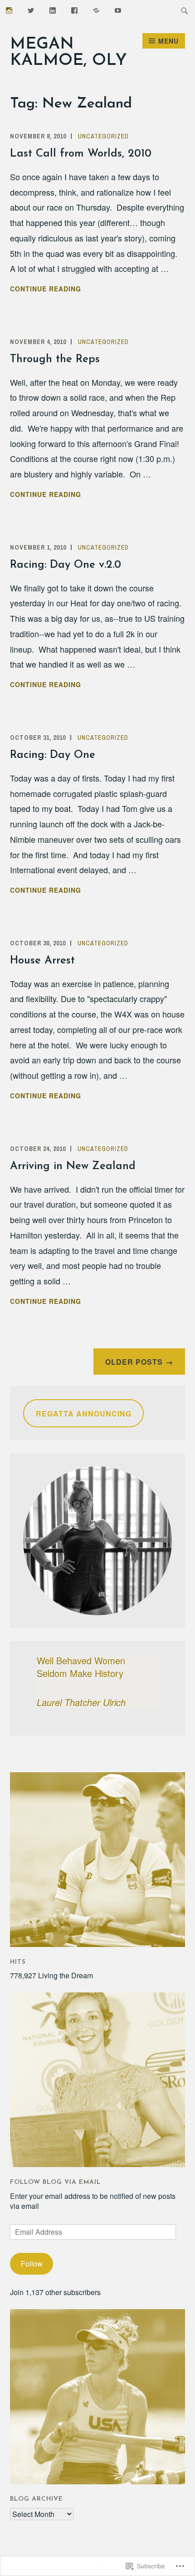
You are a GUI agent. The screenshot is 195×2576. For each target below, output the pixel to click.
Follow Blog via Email (55, 2182)
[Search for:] (185, 10)
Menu (168, 41)
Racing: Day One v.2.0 (66, 565)
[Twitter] (31, 9)
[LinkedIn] (53, 9)
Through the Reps (55, 359)
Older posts (134, 1362)
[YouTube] (118, 9)
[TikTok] (96, 9)
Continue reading (46, 289)
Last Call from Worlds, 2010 (81, 154)
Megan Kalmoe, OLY (68, 53)
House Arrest (42, 961)
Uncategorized (103, 136)
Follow (32, 2264)
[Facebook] (75, 9)
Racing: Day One (53, 755)
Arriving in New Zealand (73, 1166)
